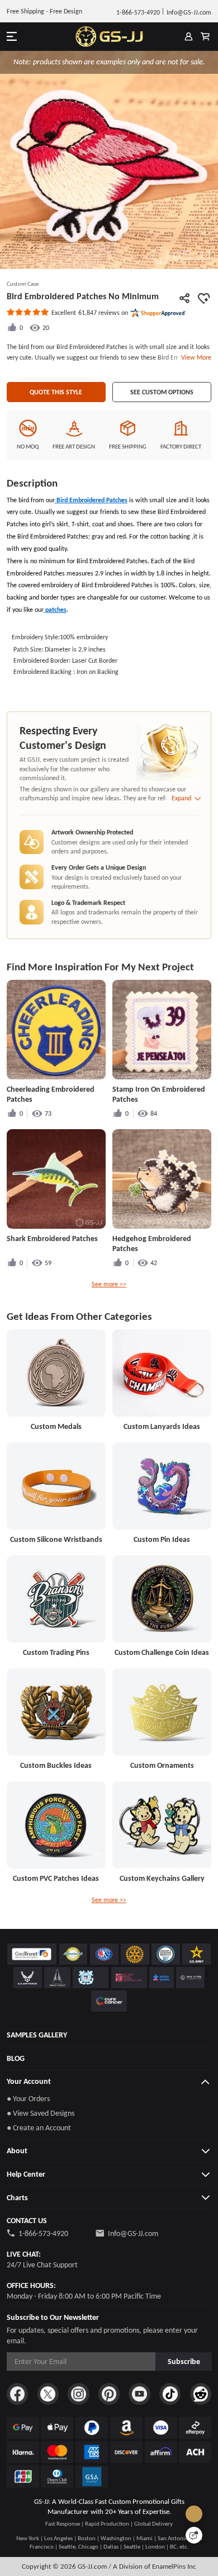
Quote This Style (56, 392)
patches (55, 609)
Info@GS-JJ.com (133, 2233)
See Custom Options (162, 392)
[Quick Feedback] (194, 2535)
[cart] (205, 37)
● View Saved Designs (41, 2113)
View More (195, 357)
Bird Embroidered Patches (91, 500)
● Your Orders (28, 2098)
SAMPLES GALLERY (37, 2035)
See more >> (109, 1284)
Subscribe (184, 2361)
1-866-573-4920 (43, 2233)
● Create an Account (39, 2127)
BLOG (16, 2058)
